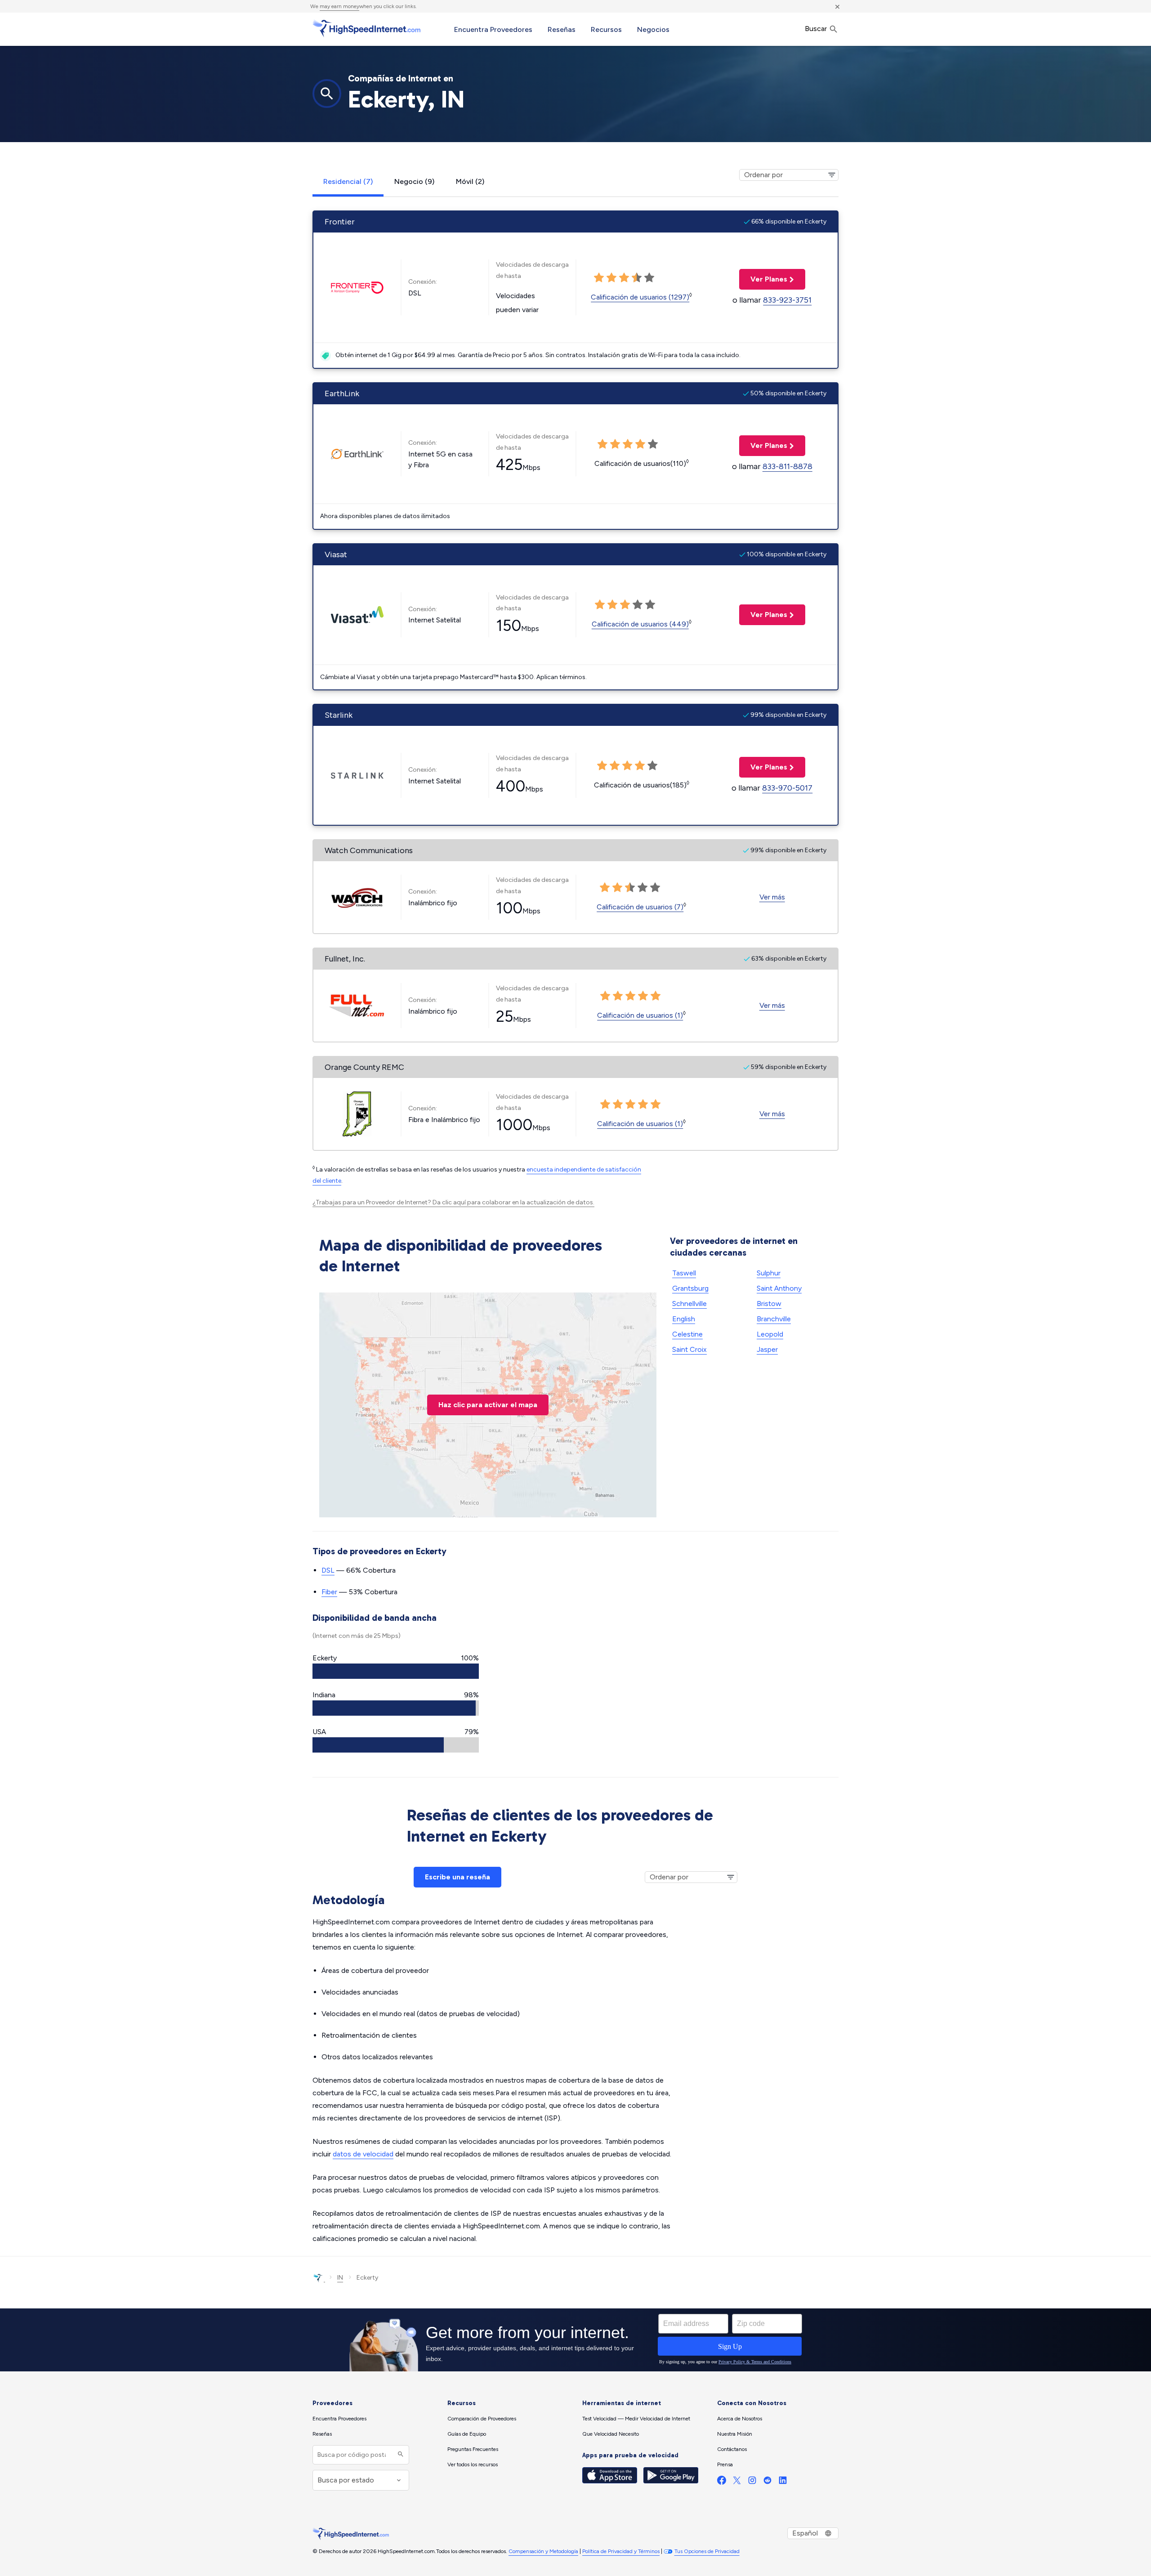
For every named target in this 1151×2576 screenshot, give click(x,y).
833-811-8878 (787, 466)
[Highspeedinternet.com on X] (737, 2482)
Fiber (329, 1592)
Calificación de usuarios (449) (640, 624)
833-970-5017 (787, 788)
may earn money (339, 6)
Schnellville (689, 1304)
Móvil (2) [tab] (470, 181)
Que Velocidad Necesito (611, 2434)
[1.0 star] (599, 278)
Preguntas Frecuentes (473, 2449)
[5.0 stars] (649, 278)
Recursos (606, 29)
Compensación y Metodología (543, 2551)
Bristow (769, 1304)
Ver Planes (763, 279)
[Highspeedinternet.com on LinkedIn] (783, 2482)
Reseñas (562, 29)
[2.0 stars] (611, 278)
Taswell (684, 1273)
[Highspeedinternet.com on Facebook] (722, 2482)
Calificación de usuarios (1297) (640, 297)
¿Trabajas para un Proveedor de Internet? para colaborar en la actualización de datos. (453, 1202)
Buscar (817, 29)
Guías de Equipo (467, 2434)
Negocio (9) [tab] (414, 181)
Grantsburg (690, 1288)
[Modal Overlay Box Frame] (575, 2340)
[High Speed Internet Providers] (366, 28)
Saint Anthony (779, 1288)
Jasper (767, 1349)
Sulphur (769, 1273)
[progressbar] (396, 1671)
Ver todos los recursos (473, 2464)
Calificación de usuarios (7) (640, 907)
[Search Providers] (399, 2455)
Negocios (653, 29)
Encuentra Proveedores (493, 29)
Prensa (725, 2464)
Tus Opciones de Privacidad (707, 2551)
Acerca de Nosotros (740, 2419)
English (684, 1319)
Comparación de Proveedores (482, 2419)
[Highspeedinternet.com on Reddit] (767, 2482)
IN (340, 2278)
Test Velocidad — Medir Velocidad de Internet (636, 2419)
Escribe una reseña (457, 1877)
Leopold (770, 1334)
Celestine (687, 1334)
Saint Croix (689, 1349)
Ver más (772, 897)
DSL (328, 1570)
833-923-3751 (787, 300)
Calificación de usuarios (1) (640, 1015)
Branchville (774, 1319)
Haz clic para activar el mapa (488, 1405)
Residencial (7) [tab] (348, 181)
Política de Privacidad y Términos (621, 2551)
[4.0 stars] (637, 278)
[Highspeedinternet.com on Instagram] (752, 2482)
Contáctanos (732, 2449)
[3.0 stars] (624, 278)
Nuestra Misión (735, 2434)
